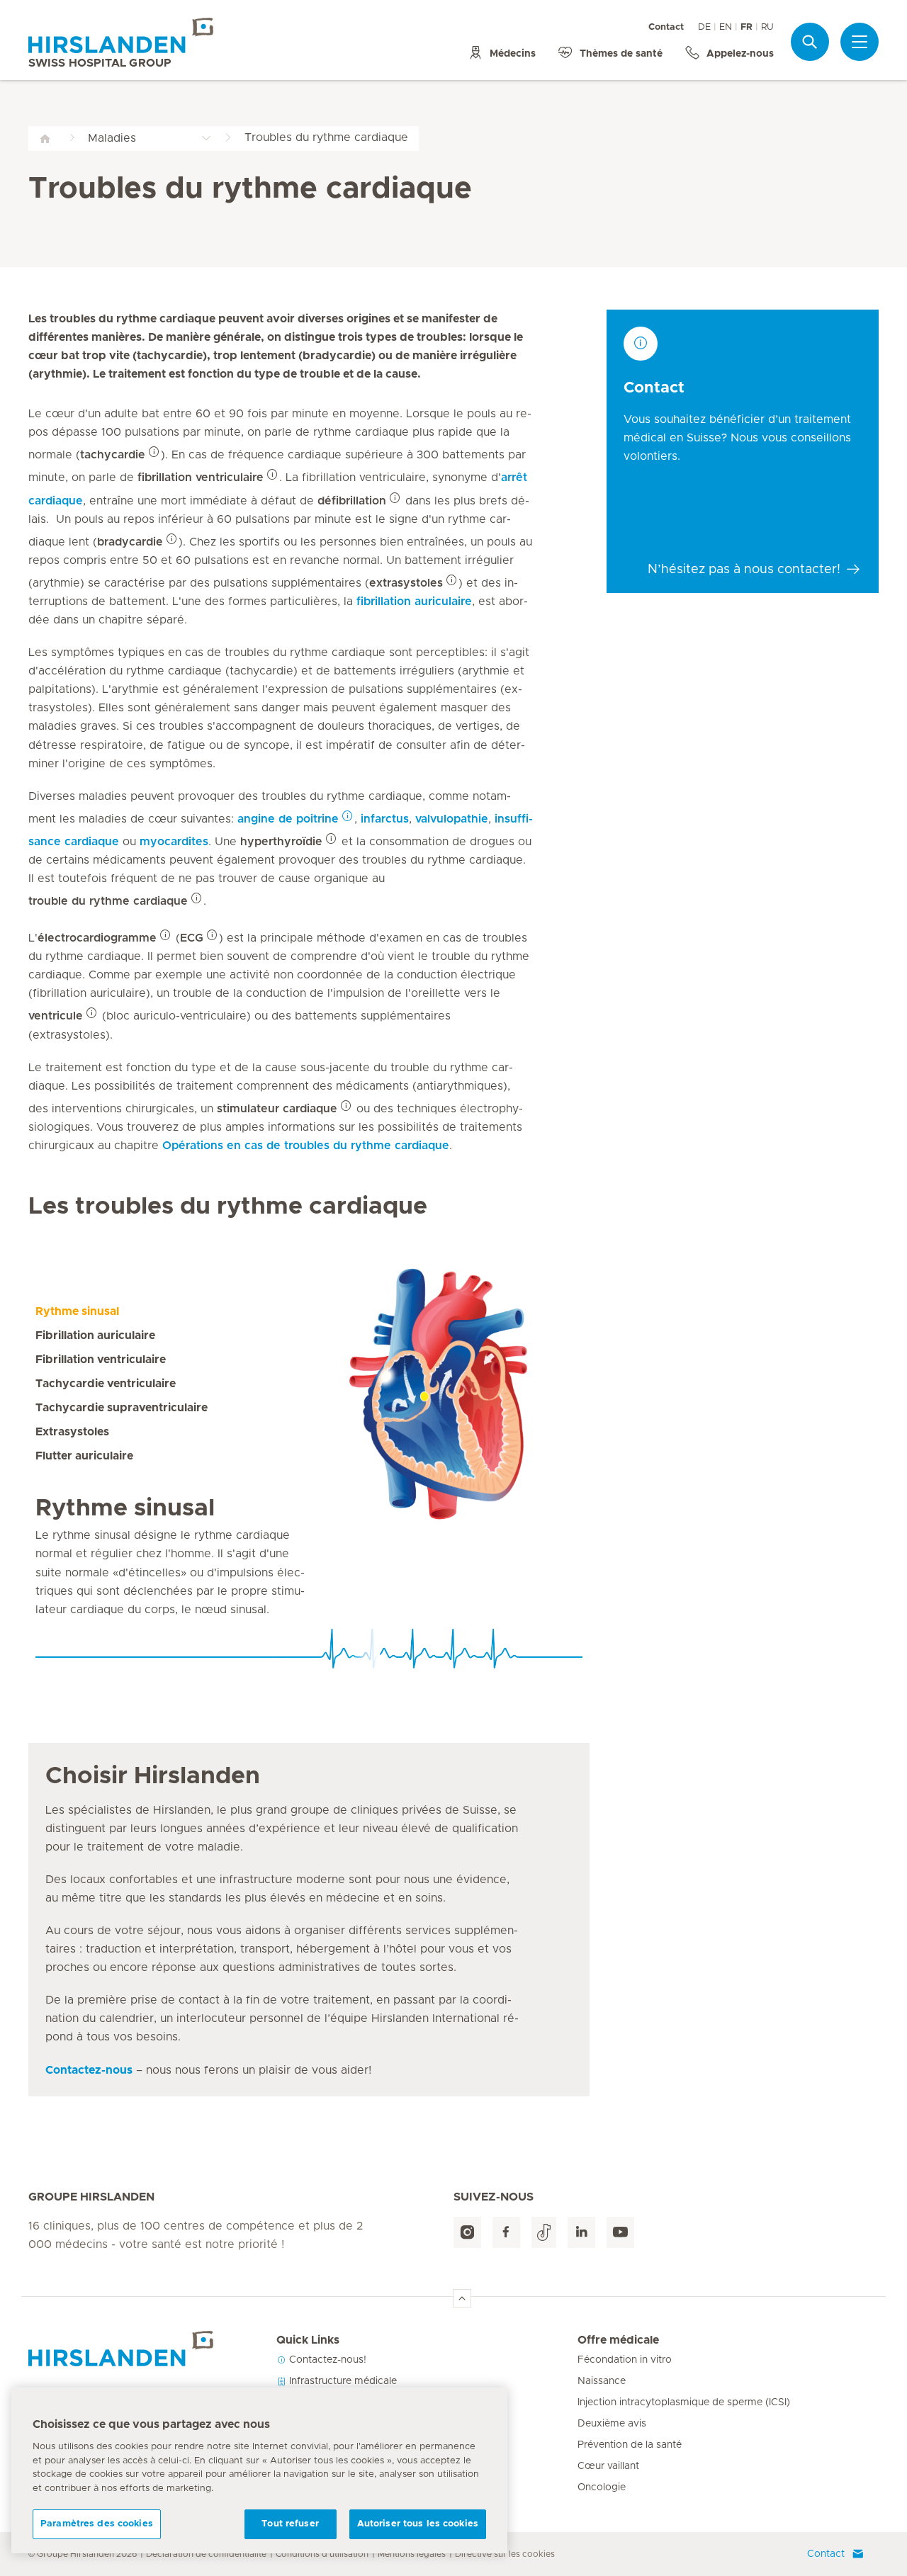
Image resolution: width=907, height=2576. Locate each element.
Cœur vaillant (608, 2466)
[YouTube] (620, 2233)
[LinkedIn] (581, 2233)
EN (726, 27)
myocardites (174, 842)
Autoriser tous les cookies (418, 2524)
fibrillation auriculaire (414, 601)
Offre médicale (618, 2340)
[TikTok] (544, 2233)
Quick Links (308, 2340)
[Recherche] (810, 41)
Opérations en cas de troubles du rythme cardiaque (306, 1146)
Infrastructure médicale (342, 2381)
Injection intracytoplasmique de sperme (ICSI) (684, 2402)
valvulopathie (452, 819)
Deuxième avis (612, 2424)
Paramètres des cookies (97, 2524)
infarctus (385, 819)
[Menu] (860, 42)
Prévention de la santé (630, 2445)
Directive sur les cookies (505, 2554)
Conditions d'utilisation (322, 2554)
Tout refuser (290, 2524)
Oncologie (602, 2487)
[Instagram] (467, 2233)
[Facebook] (506, 2233)
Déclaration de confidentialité (206, 2554)
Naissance (602, 2381)
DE (704, 27)
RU (767, 27)
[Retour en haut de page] (462, 2298)
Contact (666, 27)
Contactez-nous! (326, 2360)
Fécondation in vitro (625, 2360)
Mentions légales (412, 2554)
